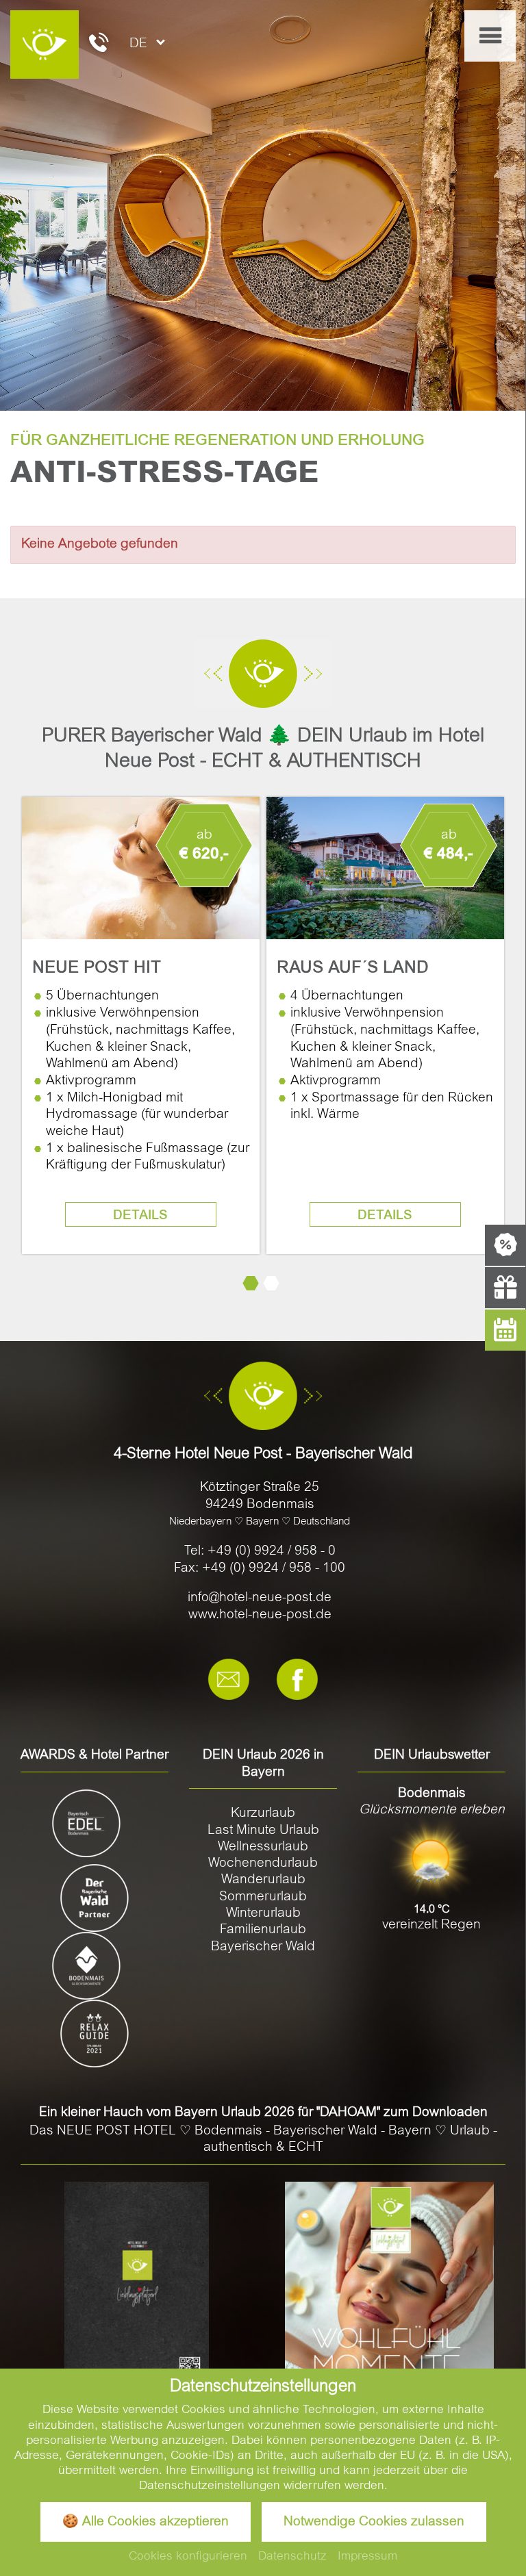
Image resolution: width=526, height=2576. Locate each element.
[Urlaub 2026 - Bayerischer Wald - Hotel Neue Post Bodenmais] (137, 2284)
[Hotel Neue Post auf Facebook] (297, 1680)
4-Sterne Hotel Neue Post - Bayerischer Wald (263, 1455)
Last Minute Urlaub (263, 1831)
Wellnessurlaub (263, 1847)
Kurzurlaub (263, 1814)
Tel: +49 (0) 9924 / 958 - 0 (260, 1552)
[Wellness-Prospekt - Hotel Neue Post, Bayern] (389, 2287)
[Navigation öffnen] (490, 36)
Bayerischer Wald (263, 1947)
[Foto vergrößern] (263, 205)
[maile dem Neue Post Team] (229, 1680)
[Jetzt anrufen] (99, 45)
